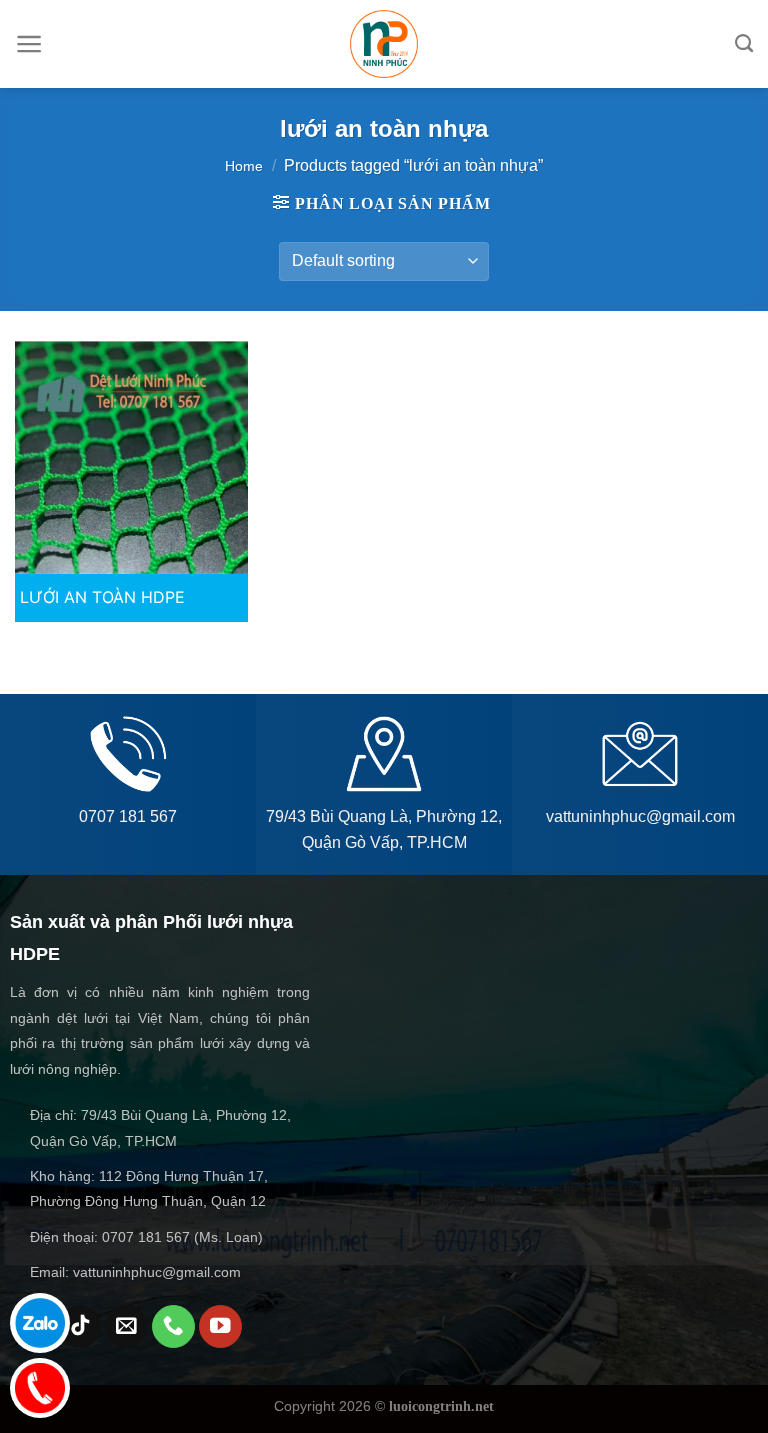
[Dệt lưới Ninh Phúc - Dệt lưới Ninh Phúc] (384, 44)
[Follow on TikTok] (80, 1326)
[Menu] (29, 44)
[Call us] (173, 1326)
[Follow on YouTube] (220, 1326)
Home (244, 166)
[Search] (744, 44)
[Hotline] (40, 1388)
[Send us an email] (126, 1326)
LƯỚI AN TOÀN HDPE (102, 597)
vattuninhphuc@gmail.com (640, 816)
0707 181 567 (128, 816)
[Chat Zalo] (40, 1323)
